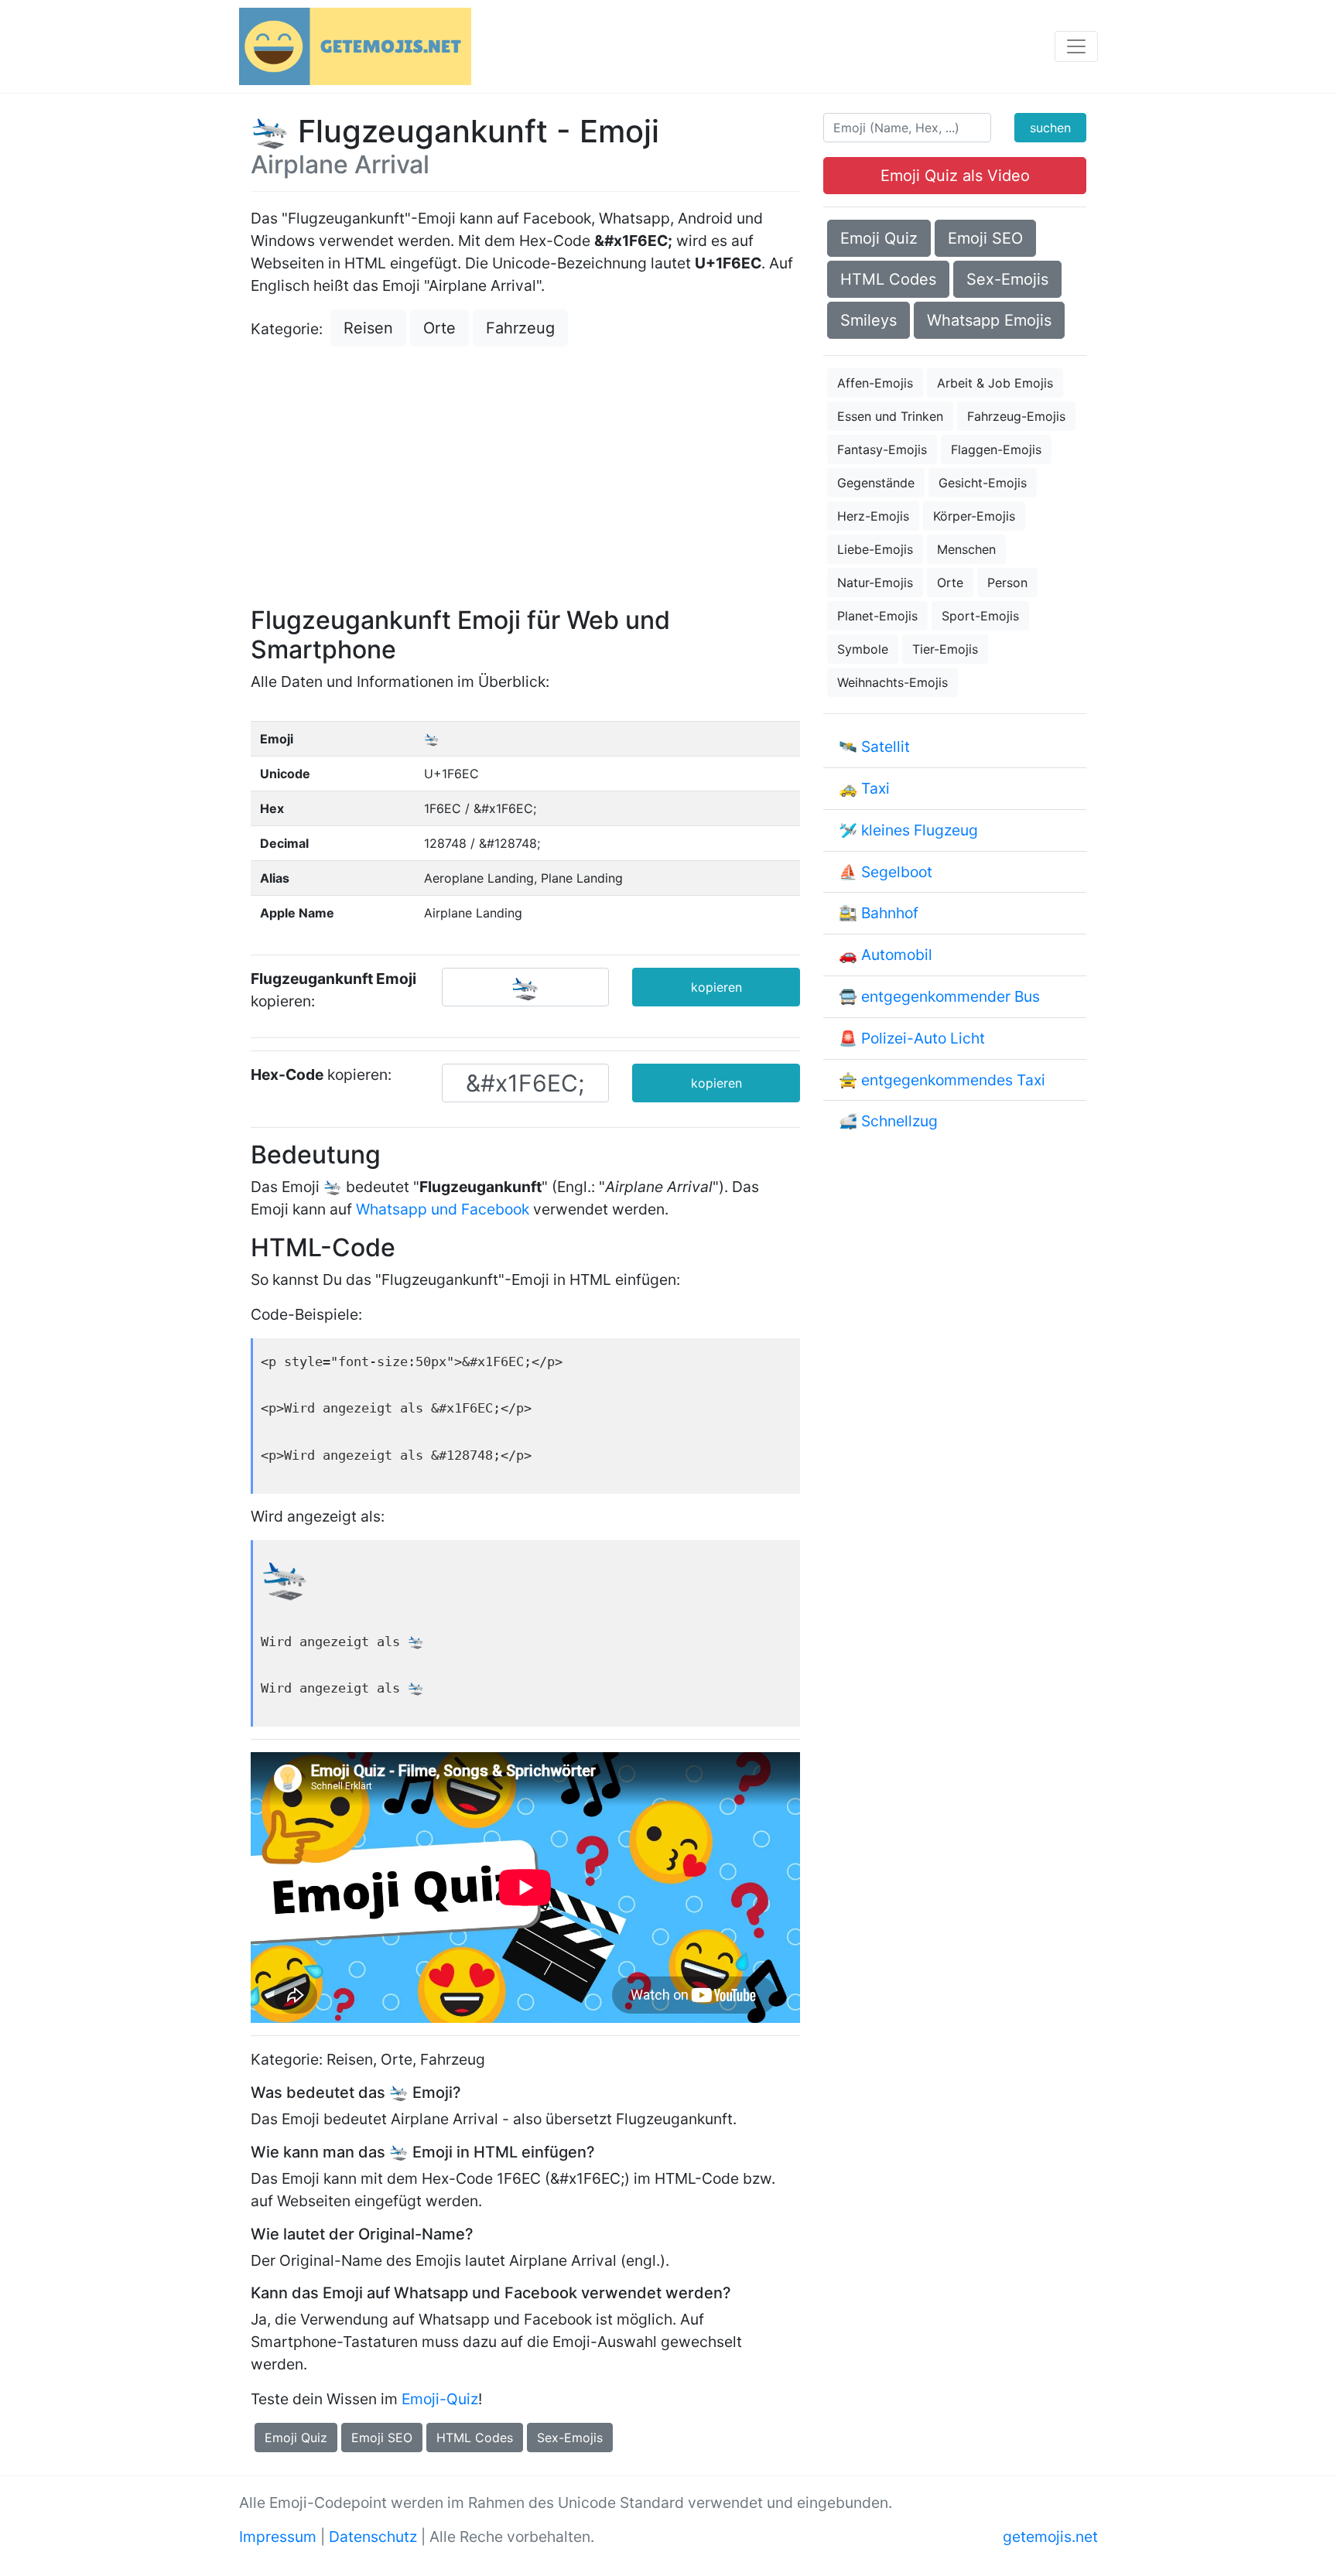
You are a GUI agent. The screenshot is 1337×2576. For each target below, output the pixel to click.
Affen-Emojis (875, 383)
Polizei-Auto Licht (923, 1038)
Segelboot (897, 872)
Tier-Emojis (945, 649)
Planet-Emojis (877, 616)
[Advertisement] (525, 478)
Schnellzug (899, 1121)
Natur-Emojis (875, 583)
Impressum (278, 2537)
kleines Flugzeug (920, 830)
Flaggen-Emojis (996, 449)
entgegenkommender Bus (951, 996)
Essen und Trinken (890, 416)
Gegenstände (876, 483)
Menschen (966, 549)
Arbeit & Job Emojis (995, 383)
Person (1007, 583)
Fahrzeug (520, 328)
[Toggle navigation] (1076, 46)
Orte (439, 328)
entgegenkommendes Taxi (953, 1080)
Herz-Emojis (873, 516)
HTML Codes (475, 2438)
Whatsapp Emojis (989, 320)
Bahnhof (890, 913)
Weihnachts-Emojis (892, 682)
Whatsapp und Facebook (443, 1209)
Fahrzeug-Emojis (1016, 416)
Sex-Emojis (570, 2438)
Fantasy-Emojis (882, 449)
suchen (1050, 128)
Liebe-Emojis (875, 549)
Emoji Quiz (296, 2438)
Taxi (875, 788)
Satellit (886, 746)
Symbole (863, 649)
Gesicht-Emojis (983, 483)
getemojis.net (1050, 2537)
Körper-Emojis (974, 516)
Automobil (897, 955)
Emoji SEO (382, 2438)
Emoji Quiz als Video (955, 176)
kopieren (716, 987)
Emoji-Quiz (440, 2399)
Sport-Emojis (980, 616)
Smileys (869, 320)
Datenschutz (373, 2537)
